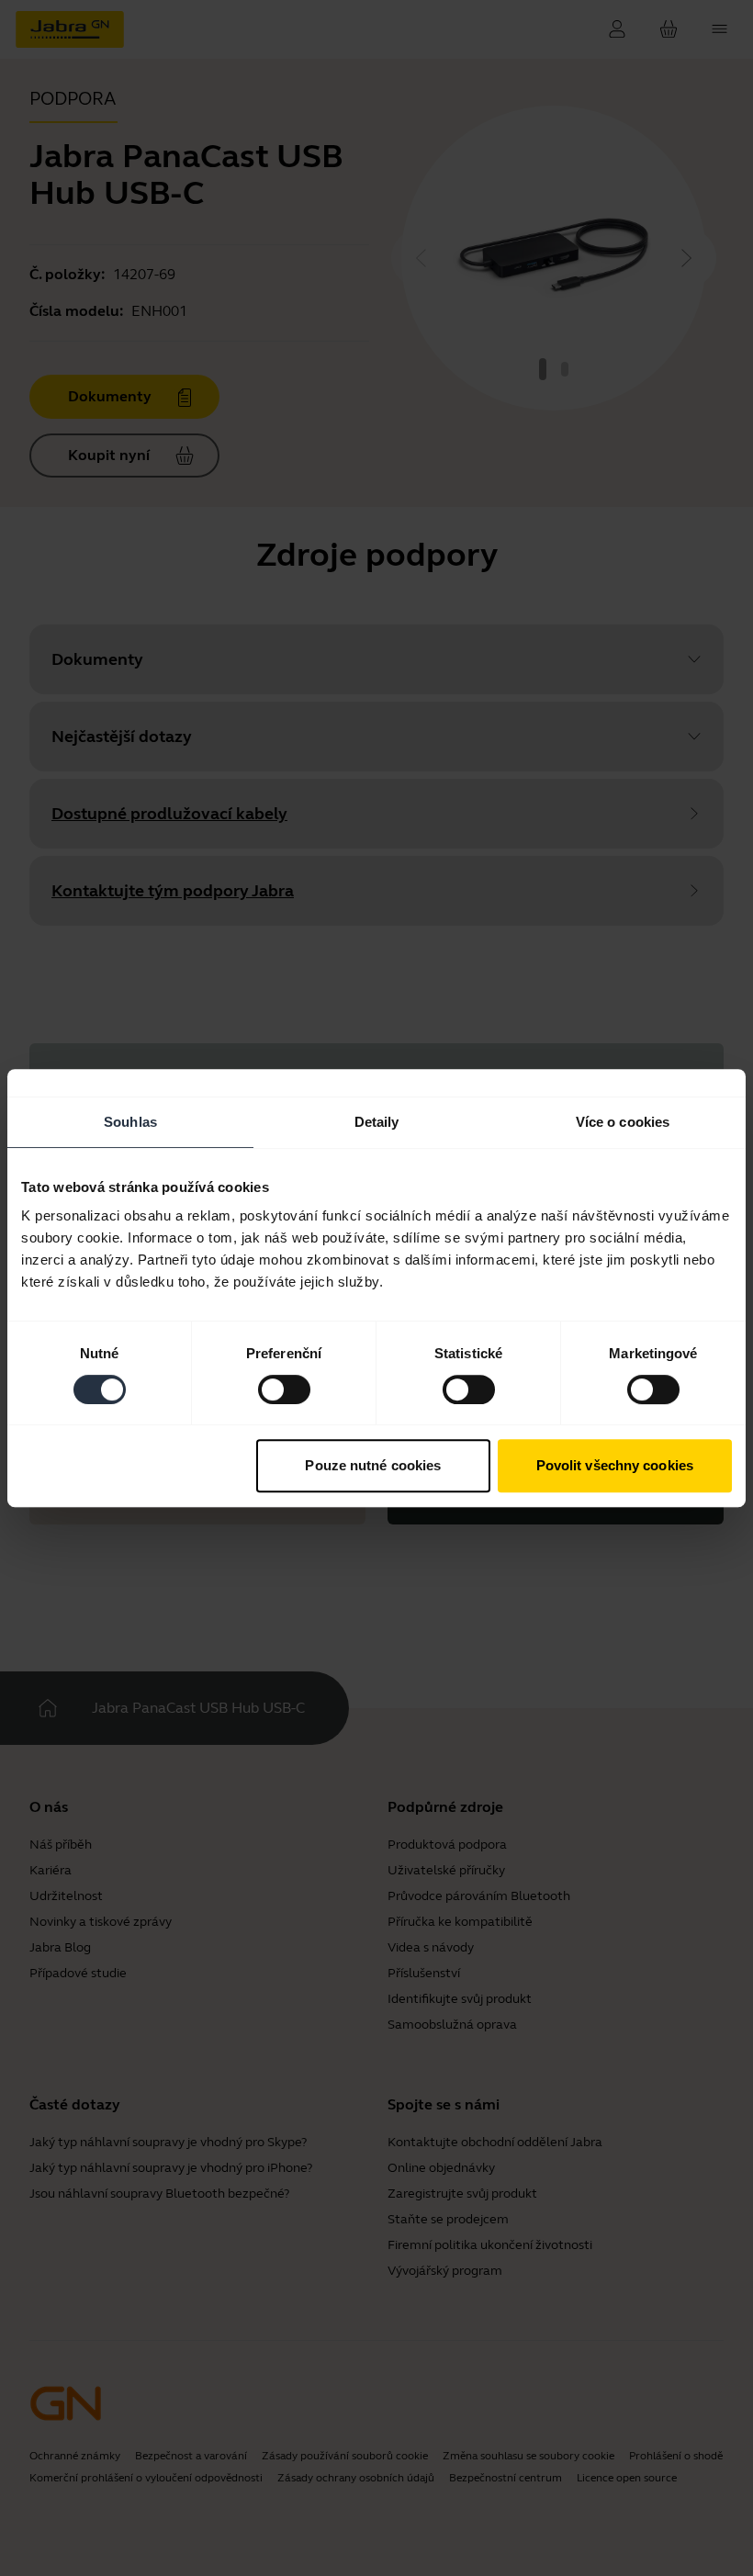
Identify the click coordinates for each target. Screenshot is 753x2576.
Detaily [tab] (377, 1122)
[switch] (284, 1389)
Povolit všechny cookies (615, 1465)
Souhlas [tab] (130, 1122)
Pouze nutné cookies (373, 1465)
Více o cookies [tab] (623, 1122)
